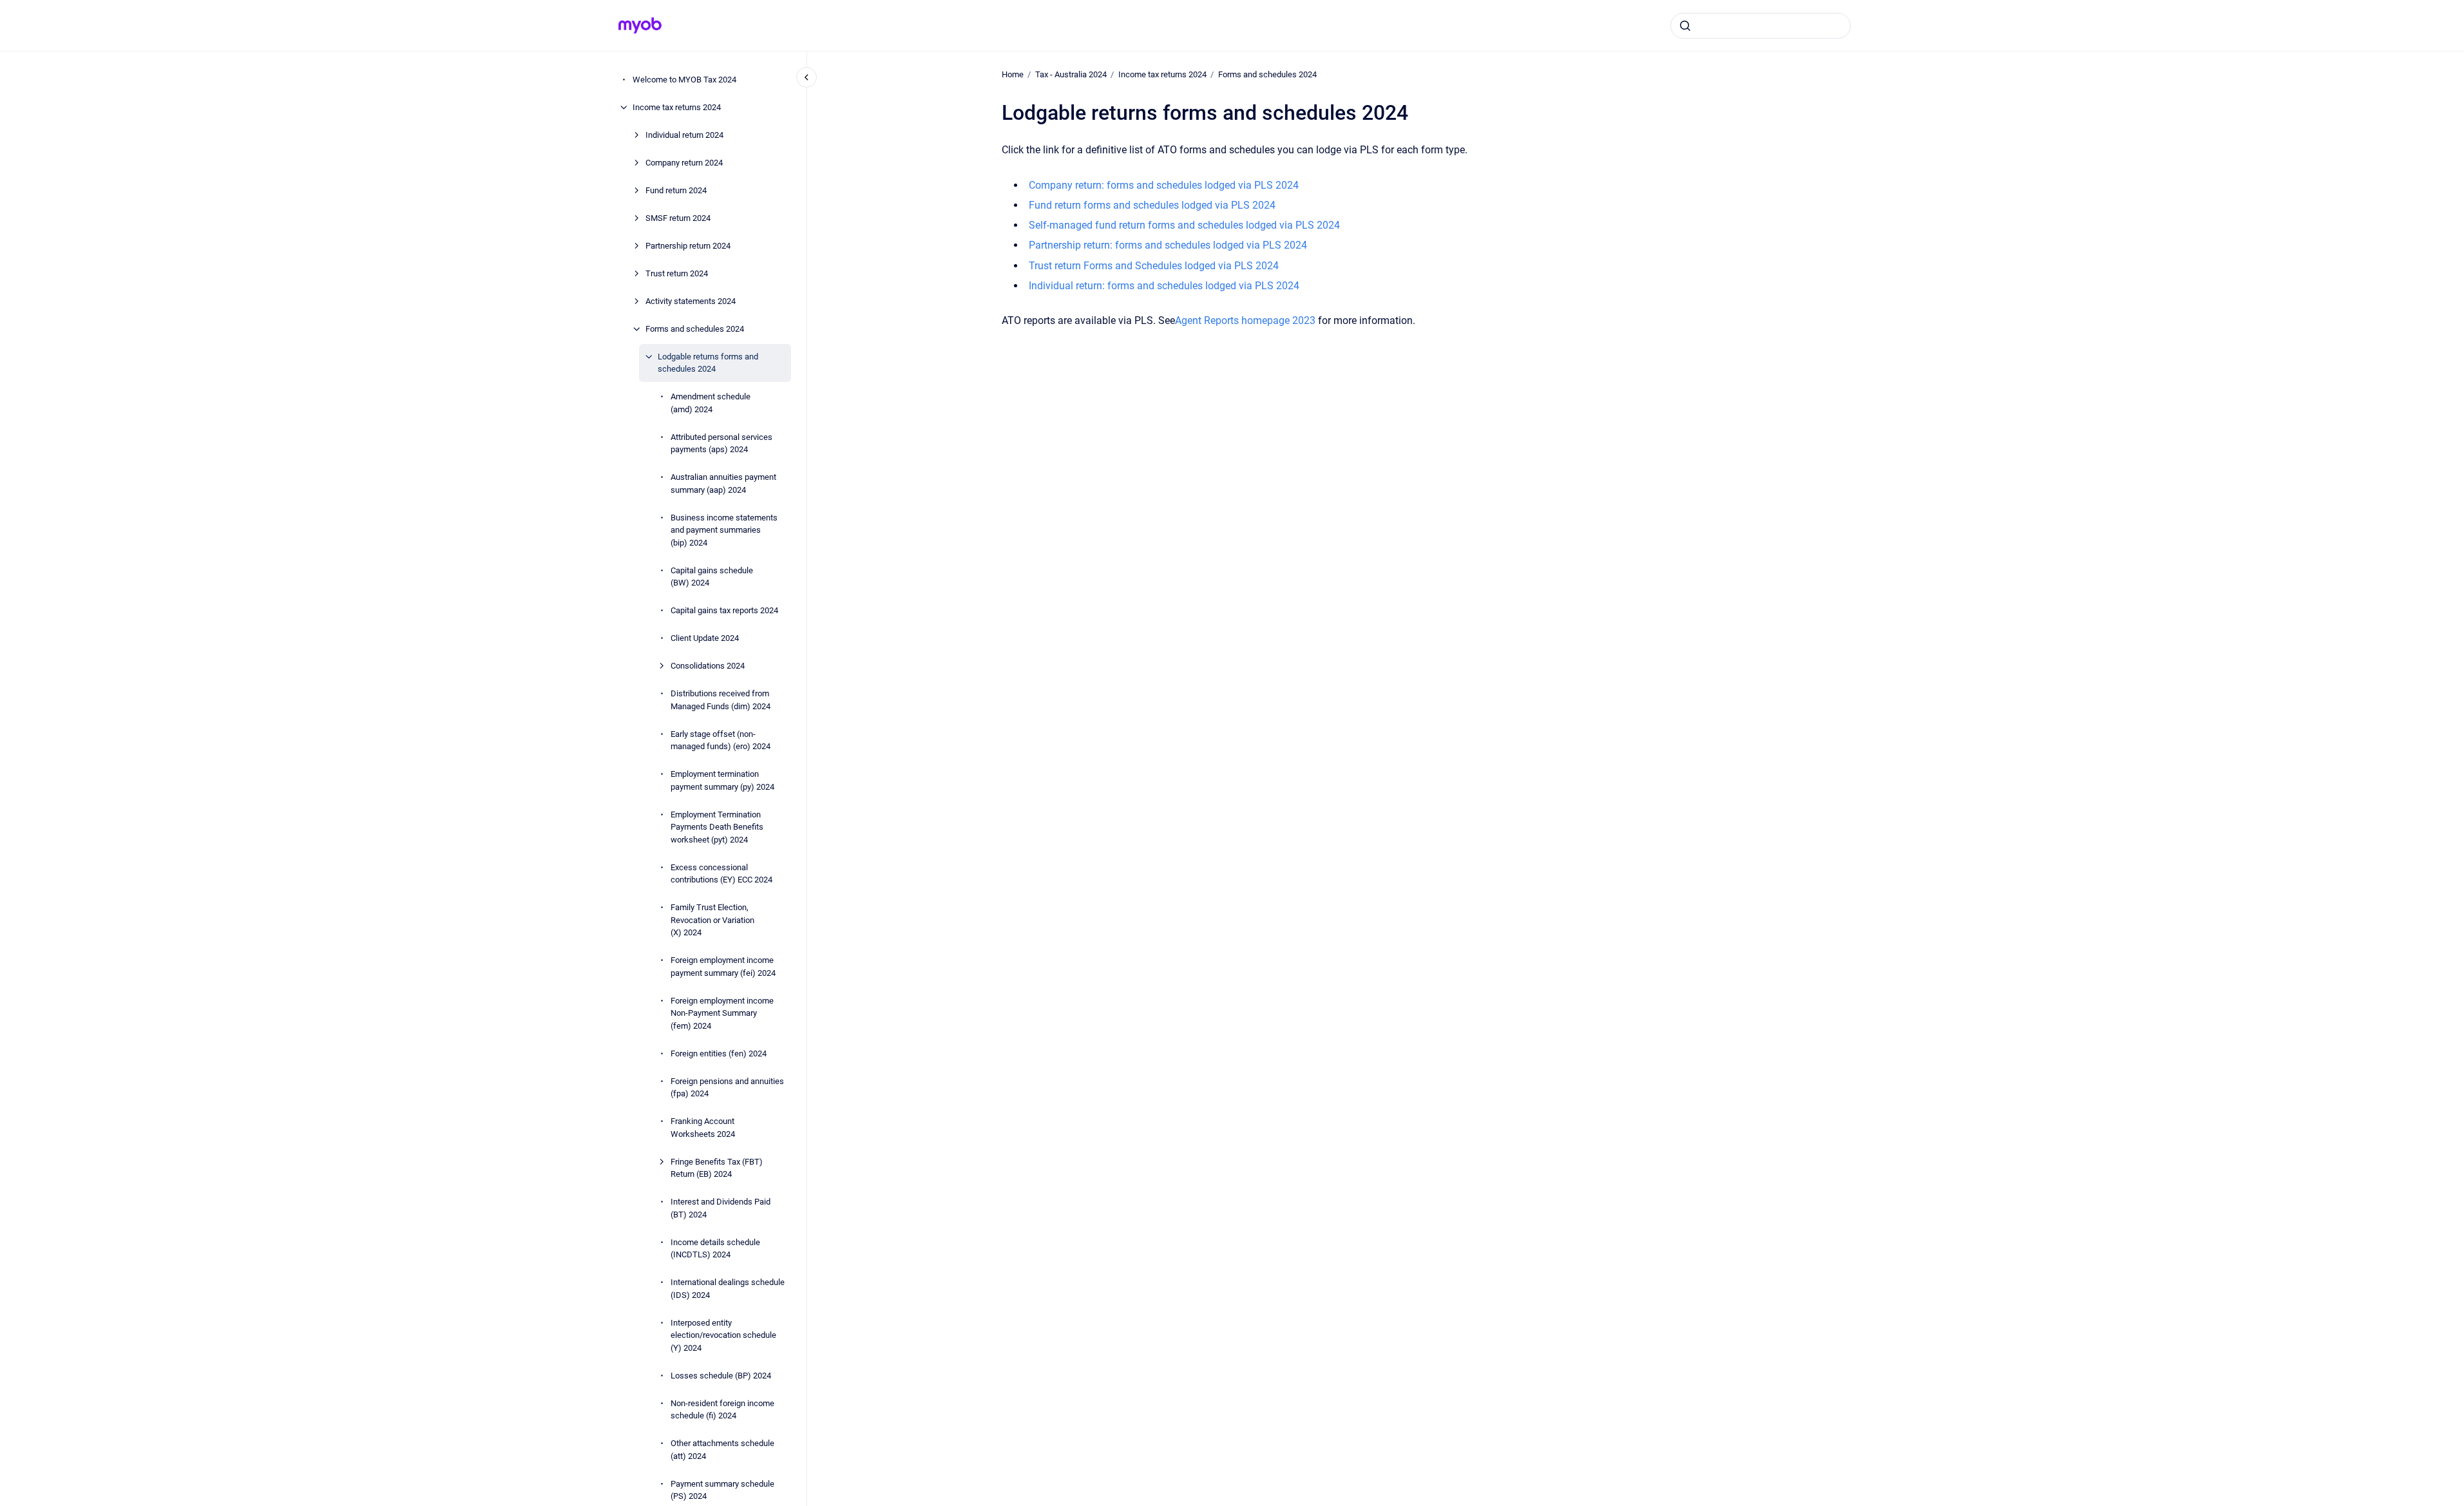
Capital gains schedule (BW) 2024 (712, 577)
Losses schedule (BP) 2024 (721, 1376)
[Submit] (1685, 26)
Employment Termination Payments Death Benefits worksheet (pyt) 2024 (717, 827)
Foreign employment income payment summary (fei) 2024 (723, 967)
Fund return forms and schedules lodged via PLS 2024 (1152, 205)
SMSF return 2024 (678, 218)
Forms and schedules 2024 (695, 329)
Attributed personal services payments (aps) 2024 (721, 443)
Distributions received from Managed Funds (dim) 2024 (721, 700)
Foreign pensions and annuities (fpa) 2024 (727, 1088)
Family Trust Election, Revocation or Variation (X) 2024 (712, 920)
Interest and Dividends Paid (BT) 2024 (721, 1208)
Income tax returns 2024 (677, 107)
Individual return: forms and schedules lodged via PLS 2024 (1164, 286)
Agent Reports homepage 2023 (1245, 320)
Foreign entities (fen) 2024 (719, 1053)
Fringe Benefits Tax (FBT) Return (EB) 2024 (717, 1168)
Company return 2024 (684, 163)
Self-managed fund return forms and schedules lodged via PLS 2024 (1184, 225)
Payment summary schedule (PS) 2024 (722, 1490)
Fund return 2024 (676, 190)
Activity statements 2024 (691, 301)
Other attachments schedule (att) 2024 (722, 1450)
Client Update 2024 (705, 638)
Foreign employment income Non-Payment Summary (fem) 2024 (722, 1013)
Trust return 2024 (677, 273)
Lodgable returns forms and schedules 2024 (708, 363)
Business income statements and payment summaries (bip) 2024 (724, 530)
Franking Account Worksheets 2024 (703, 1128)
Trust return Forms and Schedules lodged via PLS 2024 (1154, 266)
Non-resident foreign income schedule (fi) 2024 (722, 1410)
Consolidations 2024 (708, 666)
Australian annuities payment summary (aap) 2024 (723, 483)
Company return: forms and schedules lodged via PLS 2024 (1164, 185)
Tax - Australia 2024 (1071, 74)
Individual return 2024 (684, 135)
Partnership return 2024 (688, 246)
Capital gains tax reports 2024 (724, 610)
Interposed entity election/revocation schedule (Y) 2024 (723, 1335)
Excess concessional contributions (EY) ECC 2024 (721, 874)
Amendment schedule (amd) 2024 (711, 403)
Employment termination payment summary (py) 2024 (722, 780)
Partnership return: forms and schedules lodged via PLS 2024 (1168, 245)
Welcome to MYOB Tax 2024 (684, 80)
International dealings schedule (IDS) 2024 (728, 1289)
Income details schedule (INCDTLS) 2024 (715, 1249)
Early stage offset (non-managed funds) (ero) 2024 (721, 740)
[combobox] (1761, 26)
